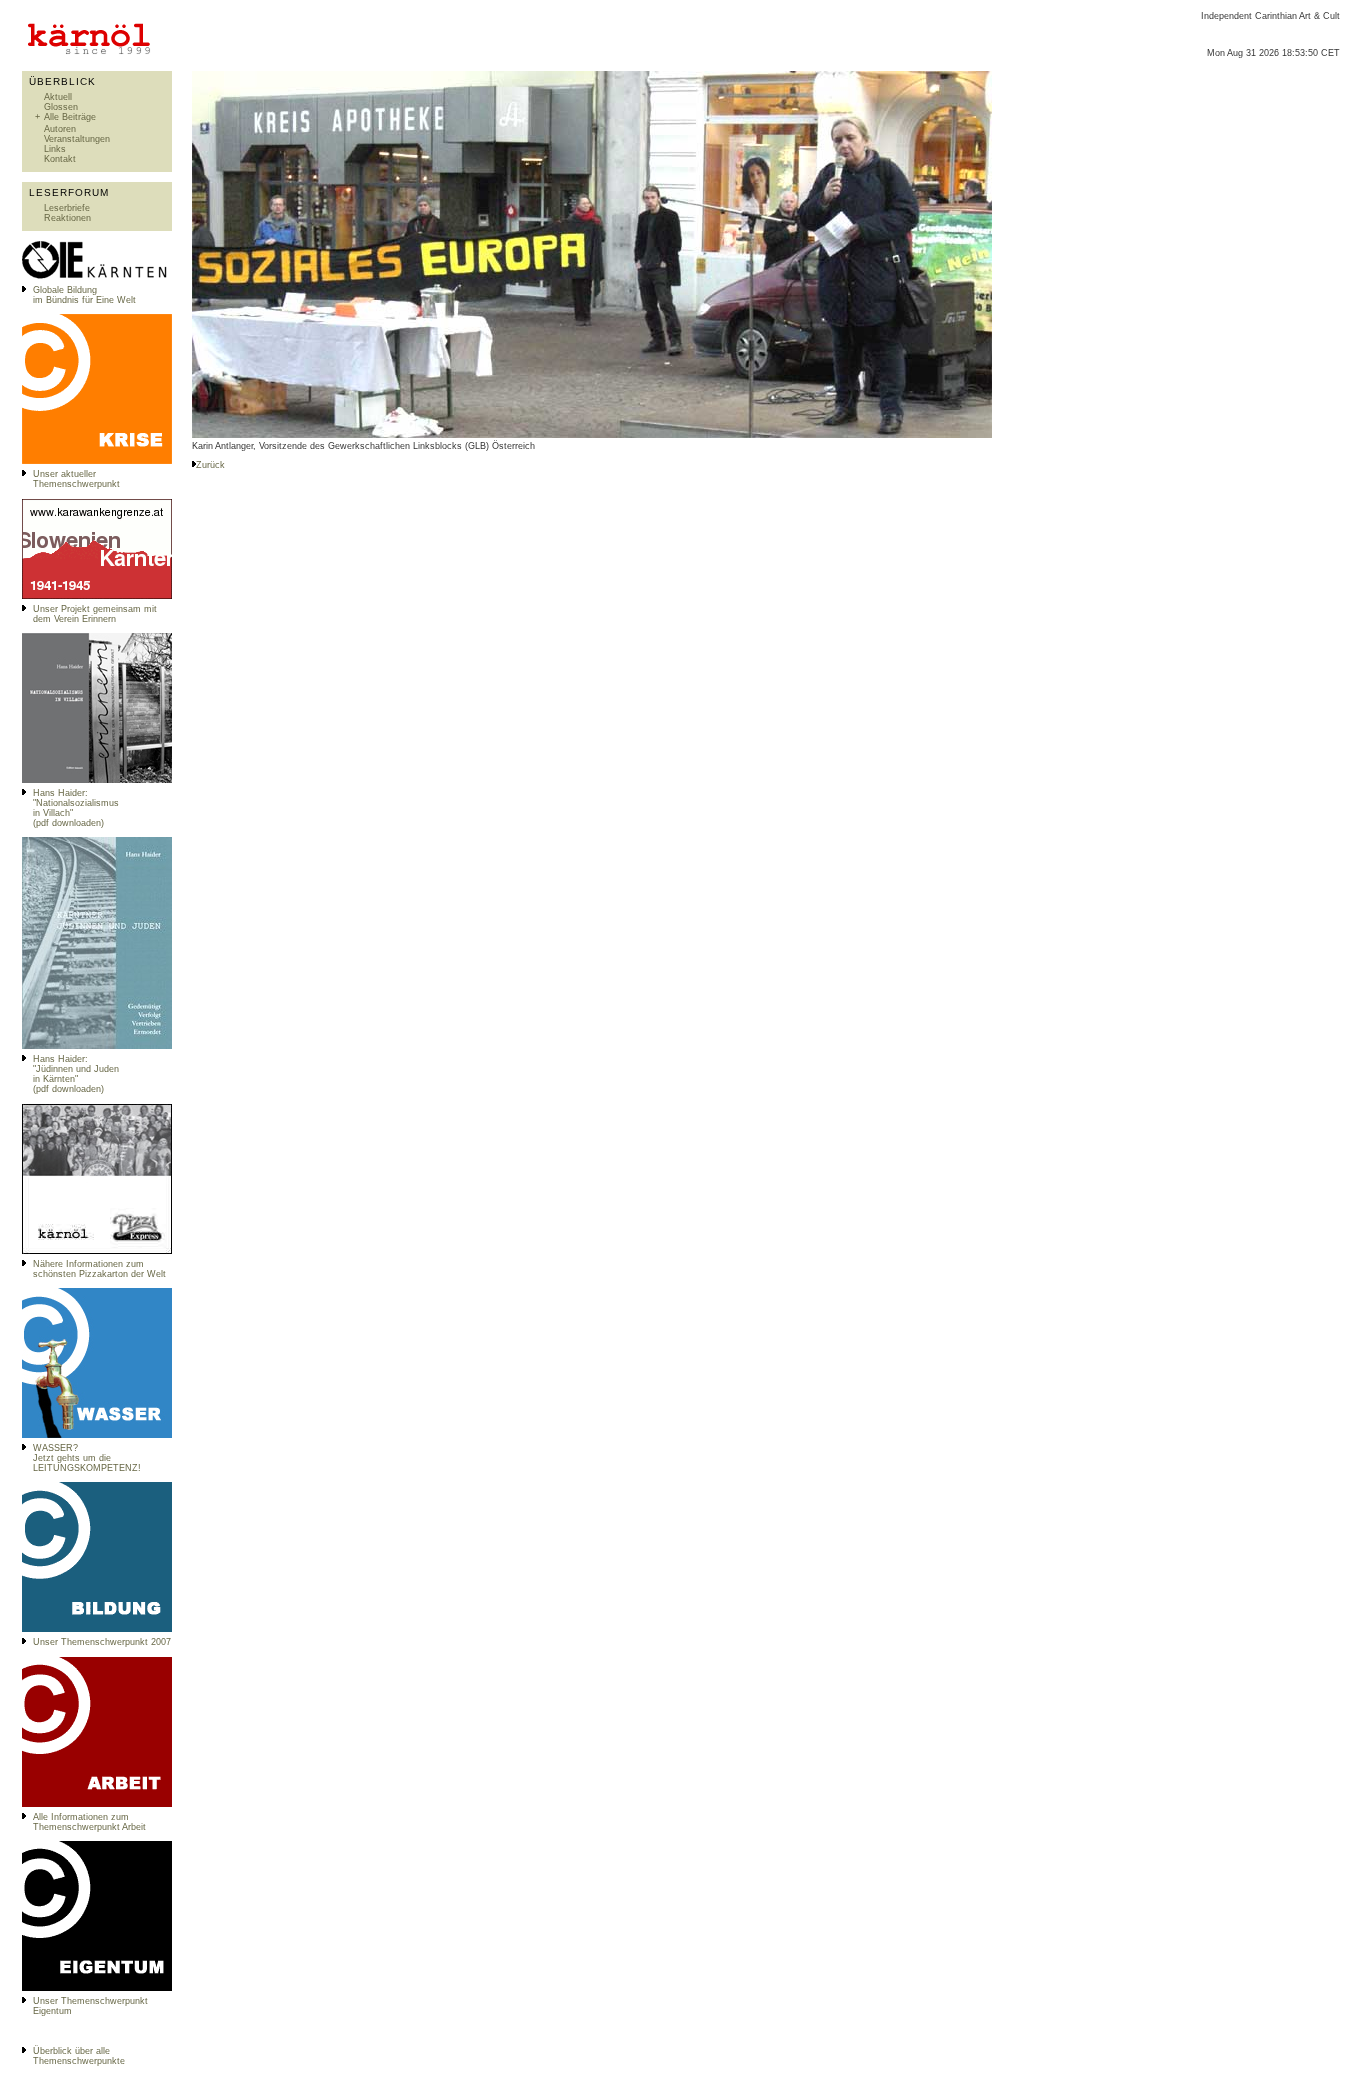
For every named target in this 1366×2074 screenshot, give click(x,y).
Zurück (210, 465)
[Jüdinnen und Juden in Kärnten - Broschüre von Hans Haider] (97, 1046)
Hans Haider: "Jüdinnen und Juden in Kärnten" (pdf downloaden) (76, 1074)
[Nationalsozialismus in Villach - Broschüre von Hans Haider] (97, 780)
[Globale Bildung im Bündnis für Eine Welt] (97, 277)
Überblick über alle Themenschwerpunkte (79, 2056)
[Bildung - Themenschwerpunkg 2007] (97, 1629)
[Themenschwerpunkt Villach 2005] (97, 1988)
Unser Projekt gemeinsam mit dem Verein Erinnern (95, 614)
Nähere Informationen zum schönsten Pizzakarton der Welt (99, 1269)
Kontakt (60, 159)
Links (55, 149)
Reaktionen (67, 218)
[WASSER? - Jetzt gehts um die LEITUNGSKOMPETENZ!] (97, 1435)
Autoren (60, 129)
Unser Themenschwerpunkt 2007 (102, 1642)
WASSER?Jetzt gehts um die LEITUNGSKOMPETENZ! (87, 1458)
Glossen (61, 107)
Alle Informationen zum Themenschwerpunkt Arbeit (89, 1822)
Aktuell (58, 97)
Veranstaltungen (77, 139)
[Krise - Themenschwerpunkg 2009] (97, 461)
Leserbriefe (67, 208)
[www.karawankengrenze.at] (97, 596)
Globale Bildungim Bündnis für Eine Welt (84, 295)
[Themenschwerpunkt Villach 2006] (97, 1804)
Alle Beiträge (70, 117)
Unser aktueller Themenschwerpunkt (76, 479)
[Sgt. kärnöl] (97, 1251)
